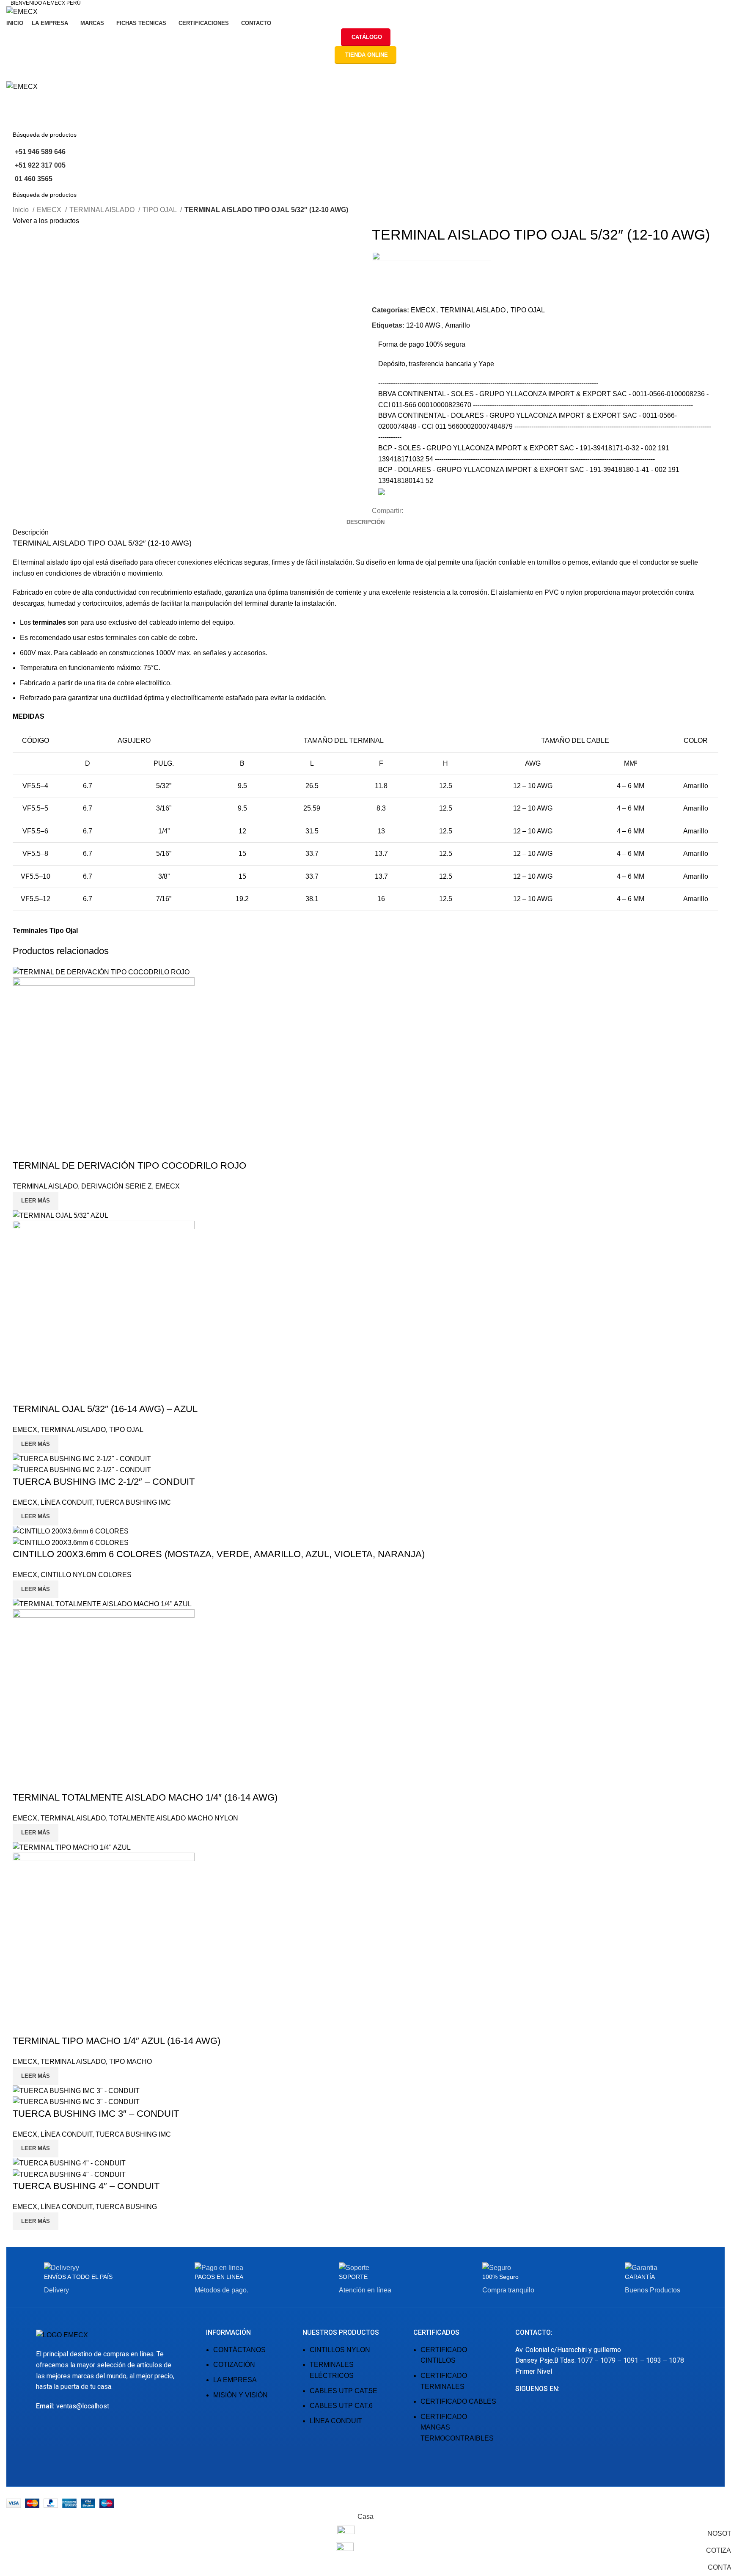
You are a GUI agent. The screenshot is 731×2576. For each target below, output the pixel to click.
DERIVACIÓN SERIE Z (117, 1186)
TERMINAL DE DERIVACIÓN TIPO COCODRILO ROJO (129, 1165)
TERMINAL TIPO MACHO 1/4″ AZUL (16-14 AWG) (117, 2041)
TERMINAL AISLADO (103, 210)
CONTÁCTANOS (239, 2350)
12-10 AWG (423, 325)
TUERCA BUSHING (126, 2207)
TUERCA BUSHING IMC (133, 1502)
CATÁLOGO (367, 37)
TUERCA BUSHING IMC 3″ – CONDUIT (96, 2114)
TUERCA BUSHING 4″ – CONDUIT (86, 2186)
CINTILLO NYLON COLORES (86, 1575)
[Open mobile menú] (365, 72)
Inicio (22, 210)
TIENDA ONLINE (367, 55)
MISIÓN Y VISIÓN (240, 2395)
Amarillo (458, 325)
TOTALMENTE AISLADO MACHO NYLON (174, 1818)
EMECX (50, 210)
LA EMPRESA (235, 2380)
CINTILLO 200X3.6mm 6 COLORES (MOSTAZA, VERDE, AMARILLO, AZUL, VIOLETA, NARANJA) (219, 1554)
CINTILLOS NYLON (340, 2350)
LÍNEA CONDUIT (66, 1502)
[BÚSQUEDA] (715, 135)
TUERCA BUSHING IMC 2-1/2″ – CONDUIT (104, 1482)
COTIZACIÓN (234, 2365)
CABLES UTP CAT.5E (344, 2391)
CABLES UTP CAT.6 (341, 2406)
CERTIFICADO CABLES (458, 2401)
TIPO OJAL (160, 210)
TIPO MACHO (131, 2062)
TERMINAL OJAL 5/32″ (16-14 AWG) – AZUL (105, 1409)
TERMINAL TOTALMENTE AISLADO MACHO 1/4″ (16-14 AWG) (145, 1797)
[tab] (365, 522)
